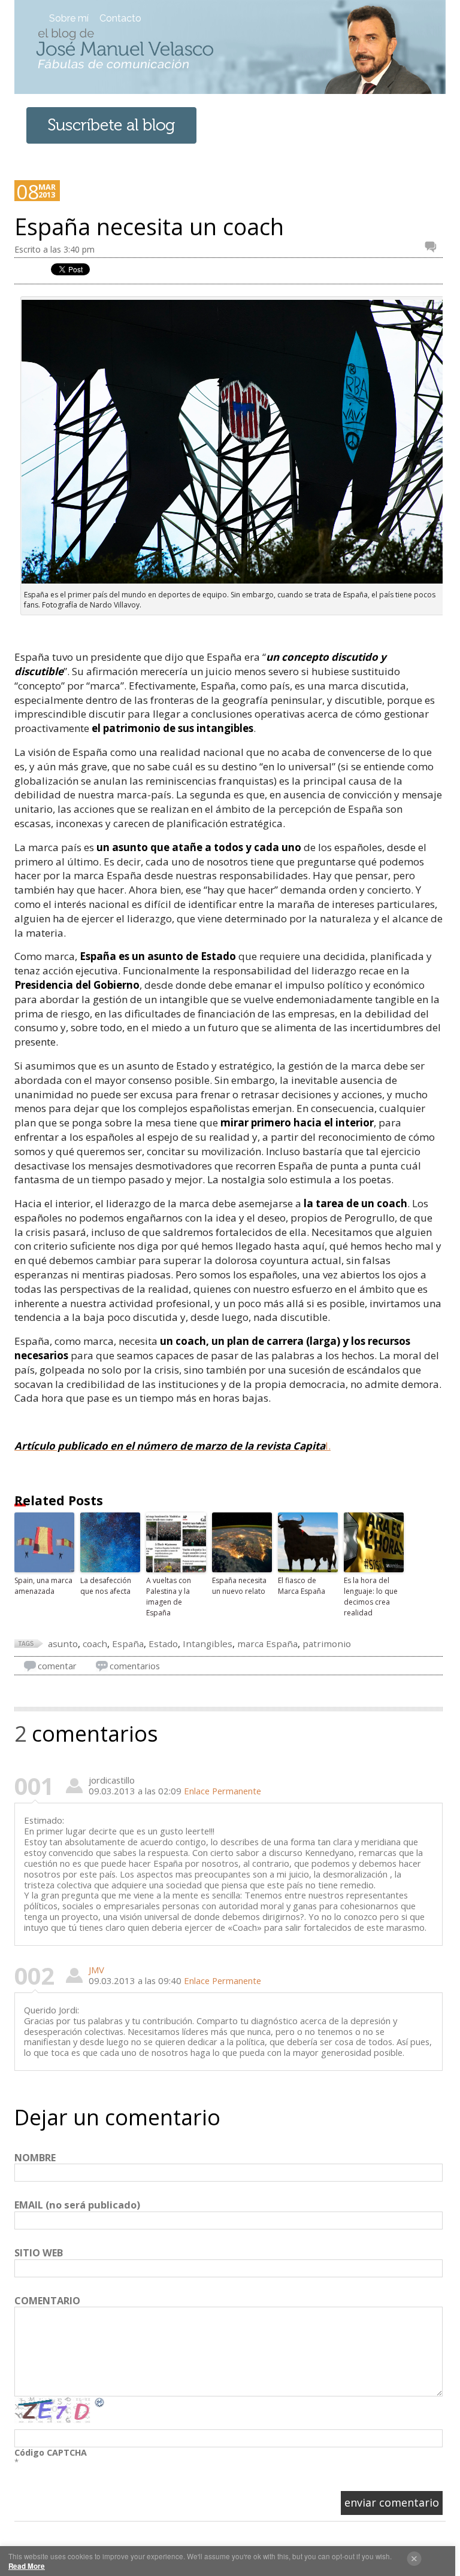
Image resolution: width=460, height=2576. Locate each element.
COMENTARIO (47, 2301)
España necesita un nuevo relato (239, 1586)
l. (172, 1446)
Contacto (120, 18)
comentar (57, 1666)
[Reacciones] (434, 247)
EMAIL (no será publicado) (77, 2206)
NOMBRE (35, 2158)
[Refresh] (100, 2402)
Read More (27, 2566)
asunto (63, 1644)
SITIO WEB (39, 2253)
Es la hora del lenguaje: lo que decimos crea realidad (371, 1597)
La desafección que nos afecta (106, 1586)
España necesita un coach (149, 227)
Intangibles (208, 1644)
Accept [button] (414, 2559)
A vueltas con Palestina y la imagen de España (169, 1597)
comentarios (135, 1666)
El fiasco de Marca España (302, 1586)
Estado (163, 1644)
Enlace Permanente (223, 1791)
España (128, 1644)
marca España (267, 1644)
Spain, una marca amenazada (43, 1586)
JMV (96, 1970)
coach (95, 1644)
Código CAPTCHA (51, 2452)
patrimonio (327, 1644)
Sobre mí (69, 18)
